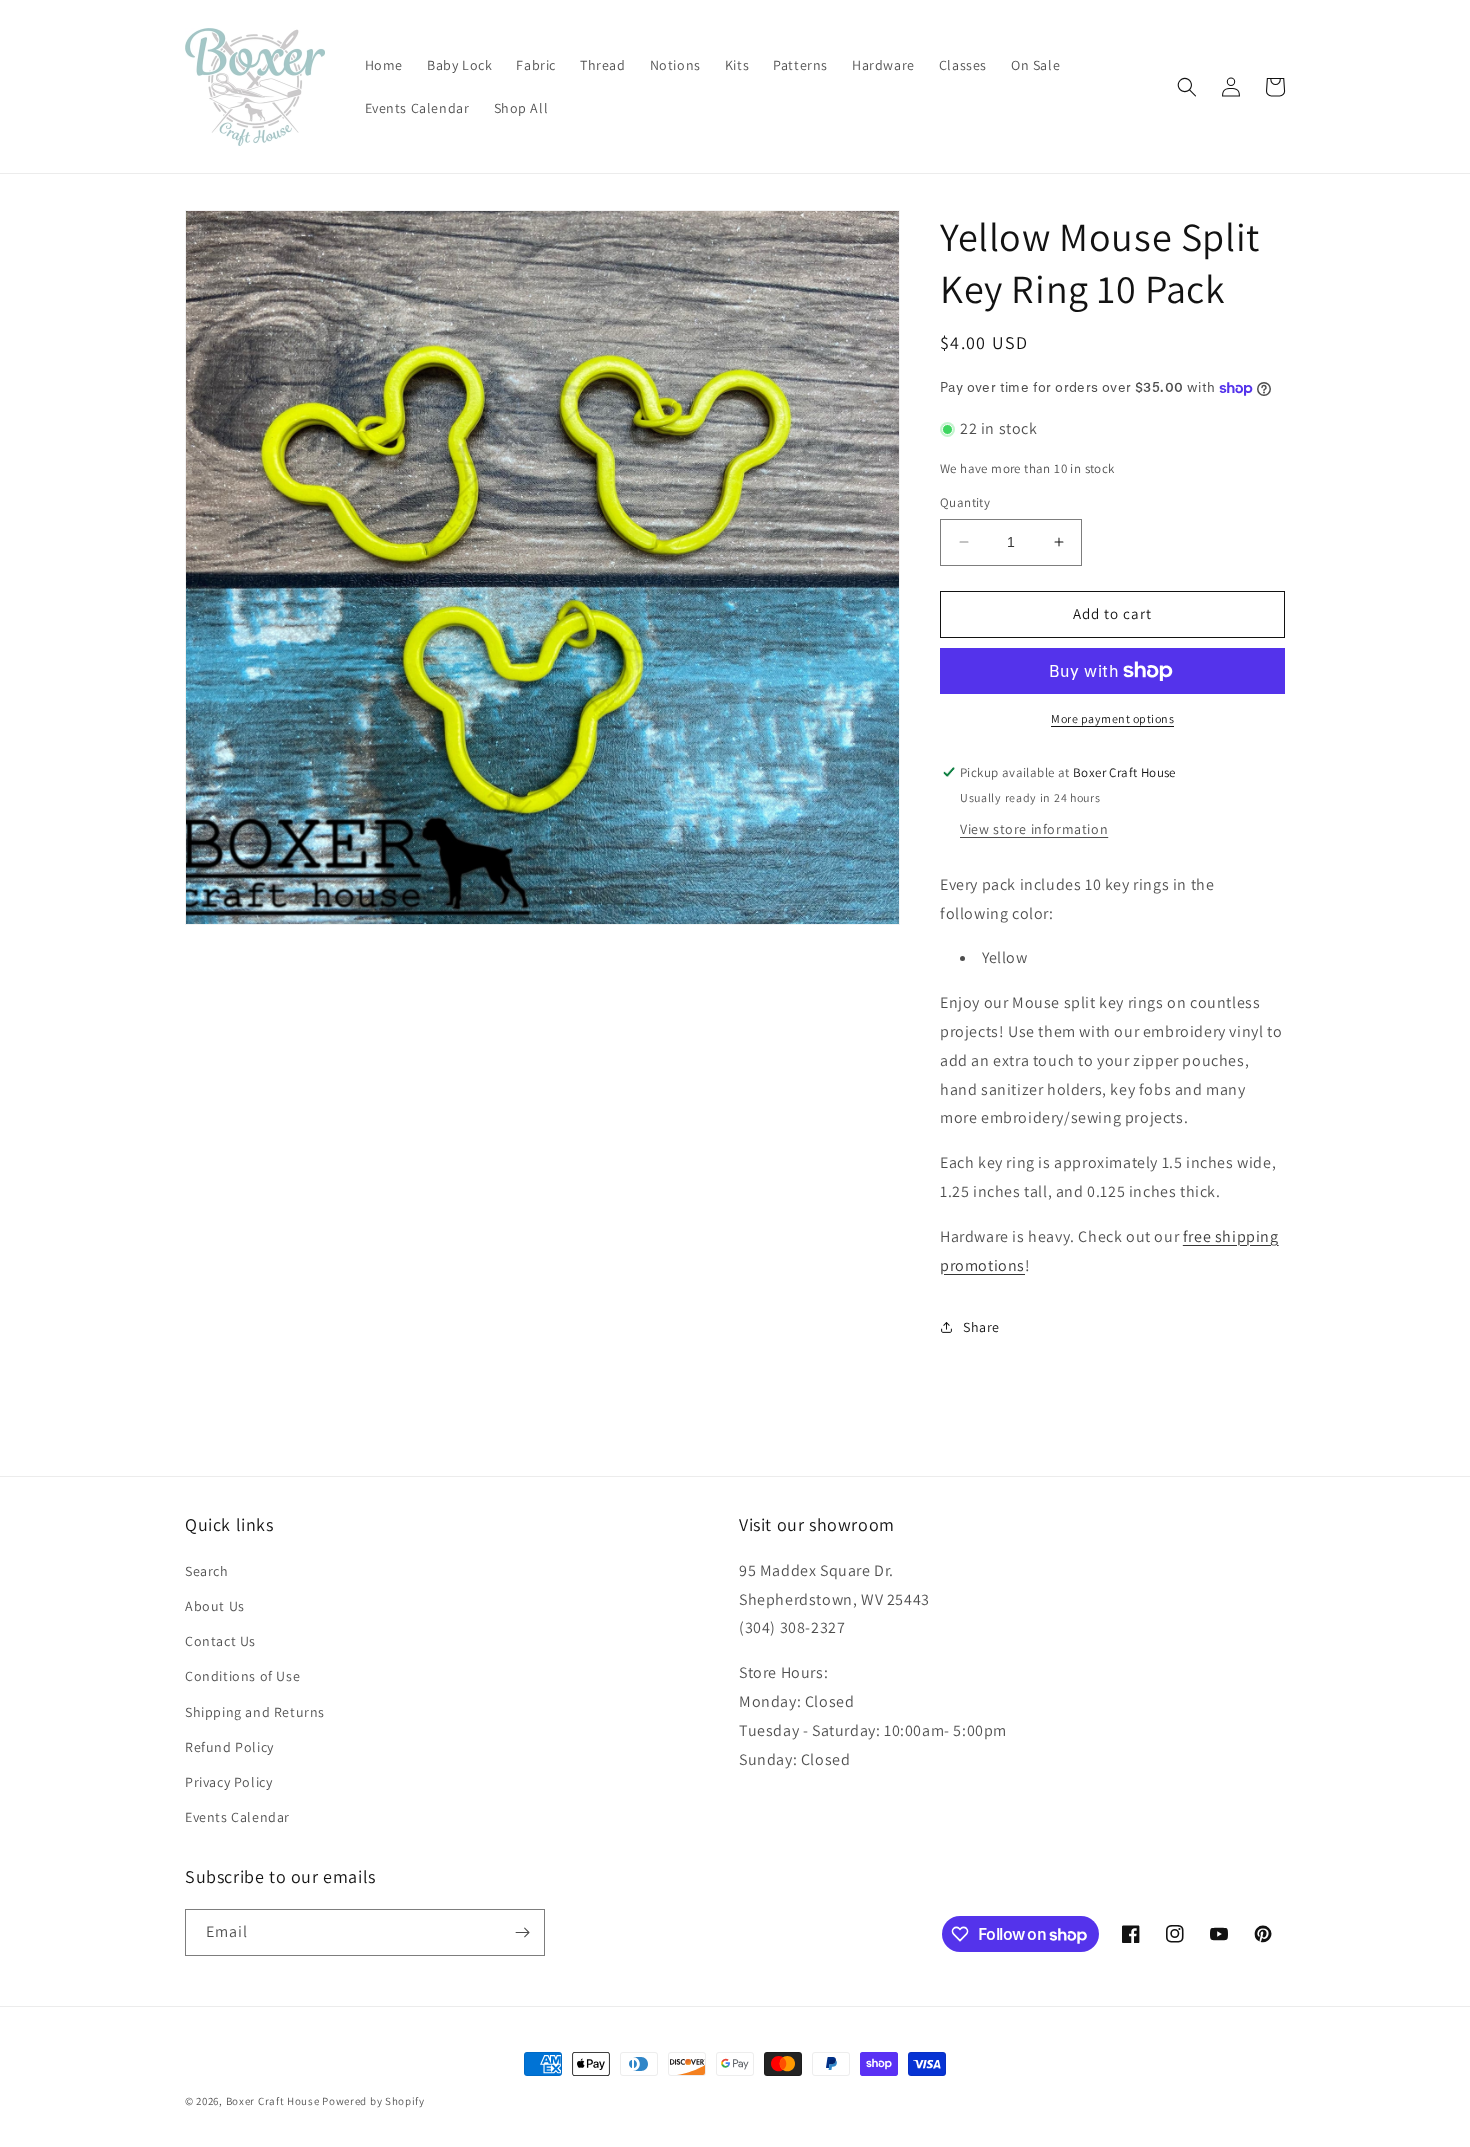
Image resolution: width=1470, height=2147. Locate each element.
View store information (1034, 829)
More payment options (1112, 718)
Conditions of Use (242, 1676)
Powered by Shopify (373, 2101)
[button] (1187, 87)
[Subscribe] (522, 1932)
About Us (215, 1606)
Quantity (965, 502)
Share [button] (981, 1327)
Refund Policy (229, 1747)
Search (207, 1571)
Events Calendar (237, 1817)
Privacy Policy (228, 1782)
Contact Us (220, 1641)
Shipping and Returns (255, 1712)
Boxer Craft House (273, 2101)
